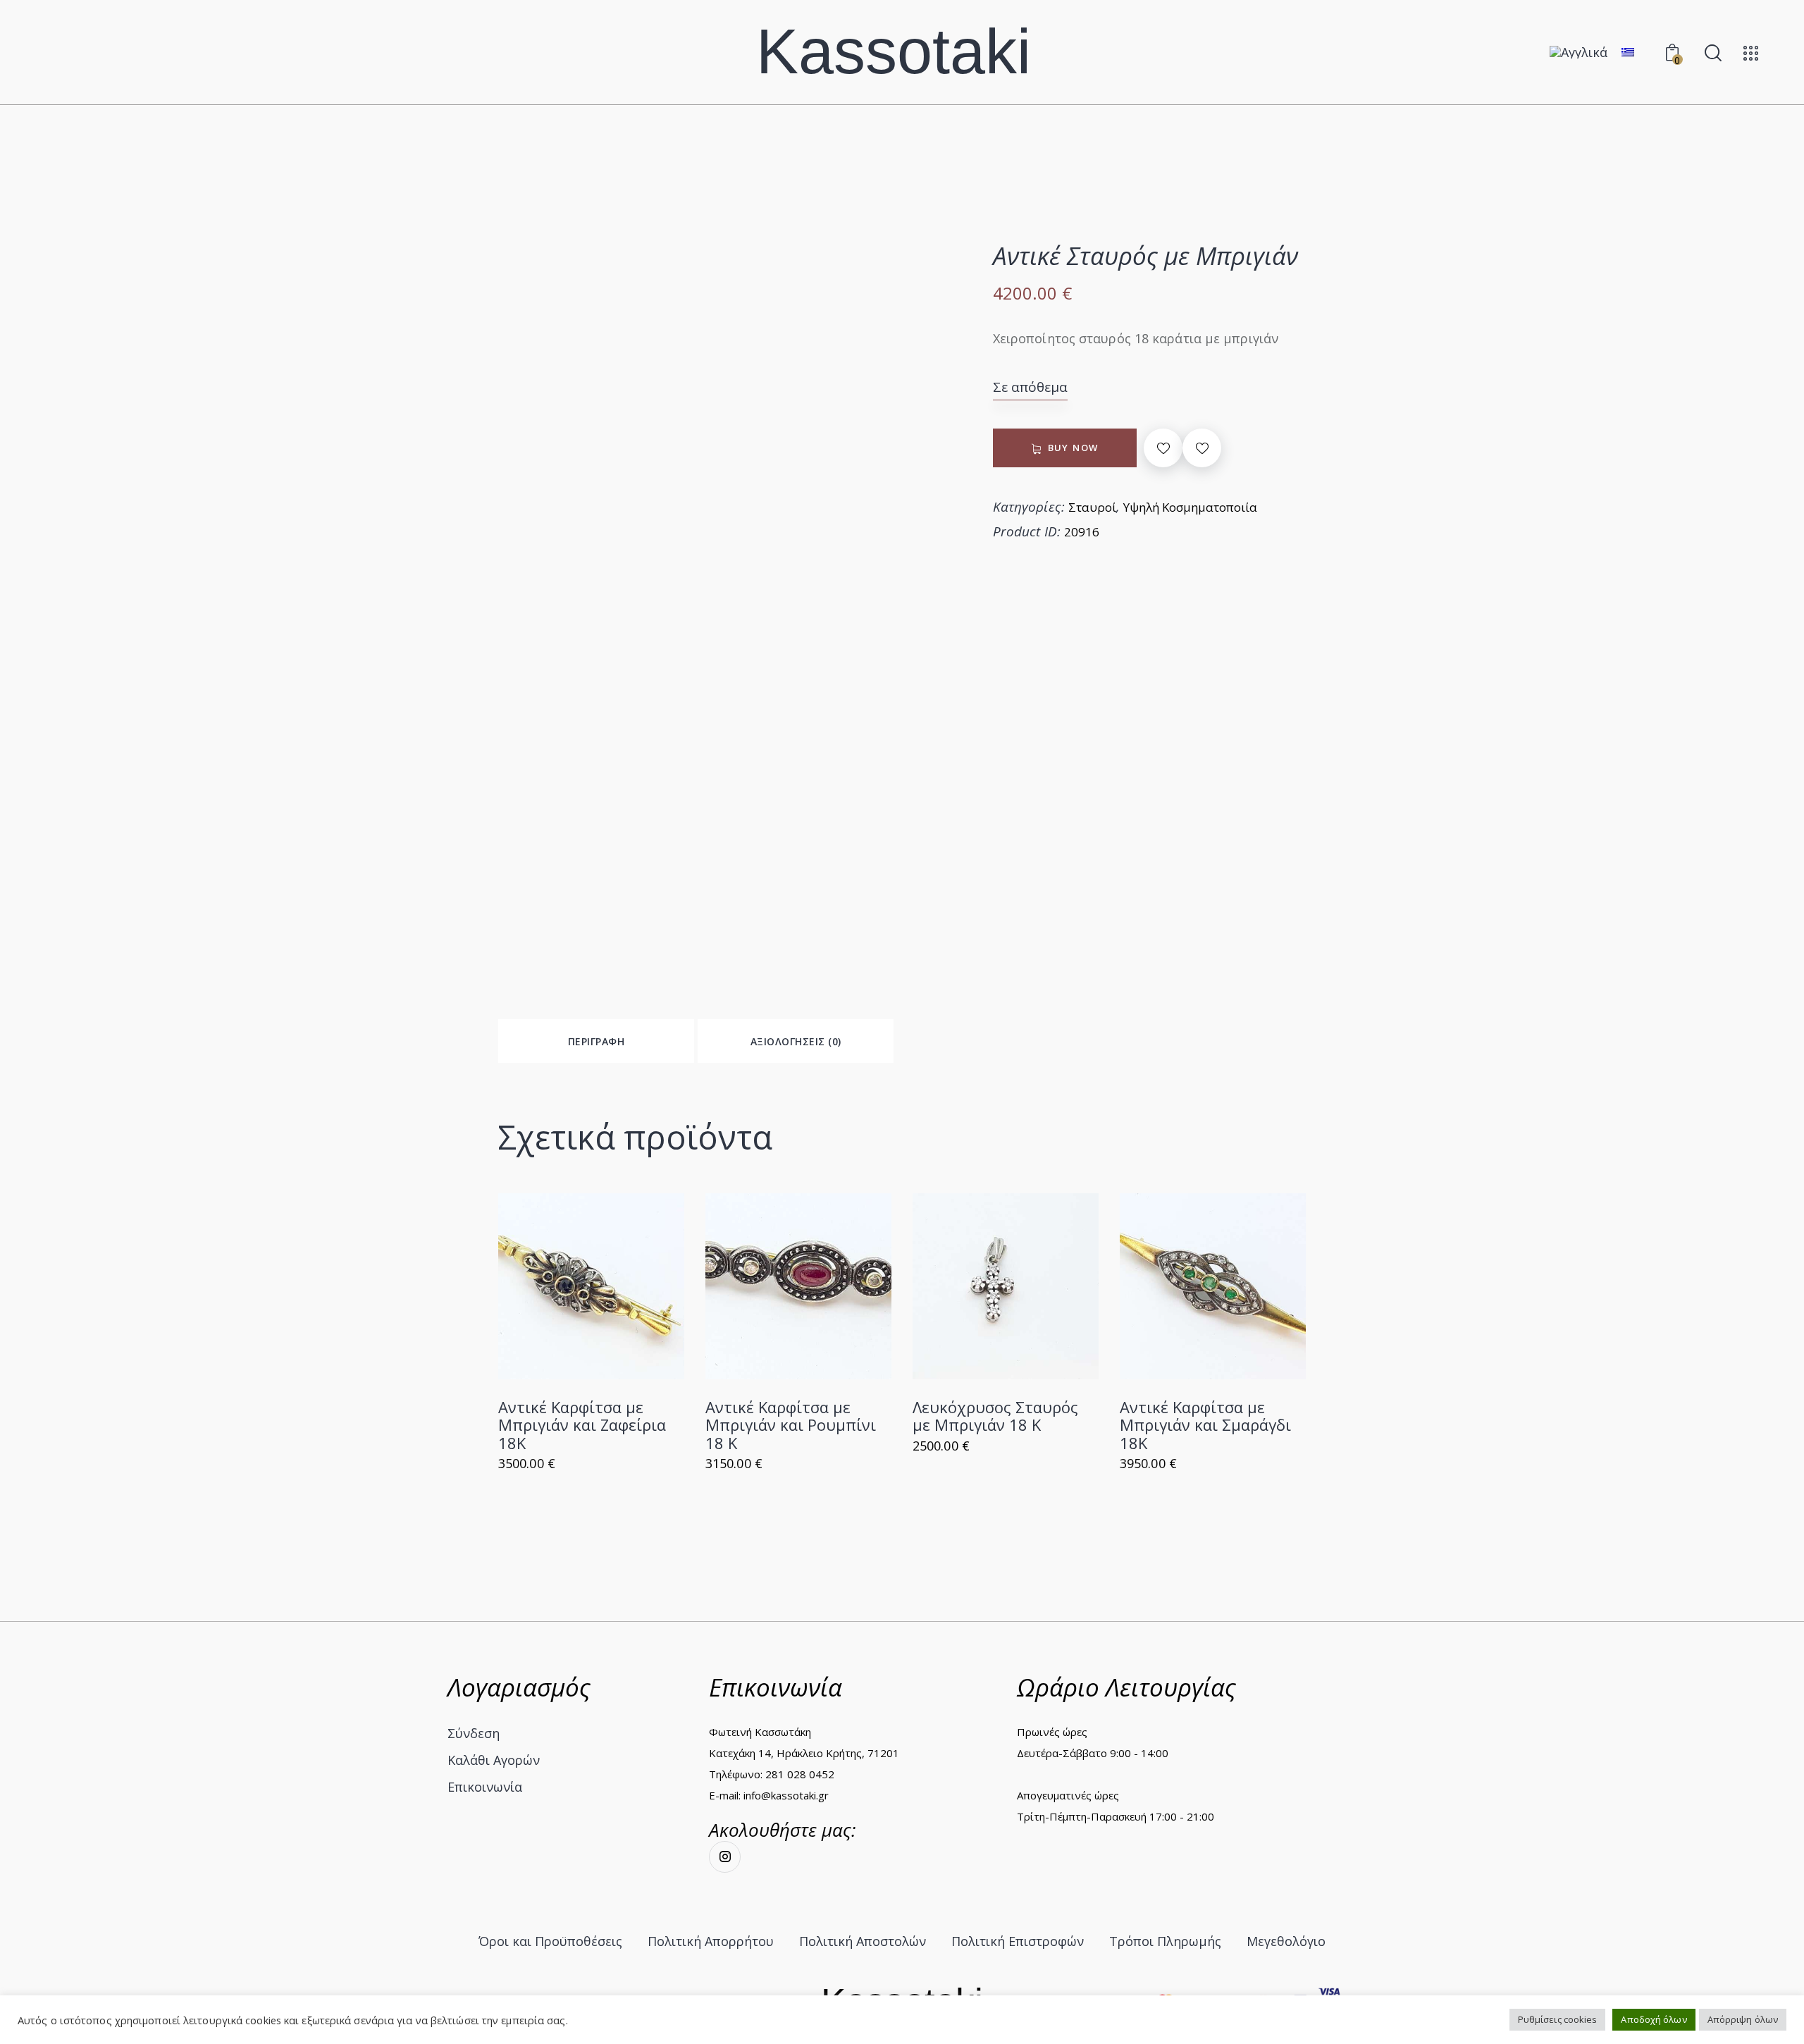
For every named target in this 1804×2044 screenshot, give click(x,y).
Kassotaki (894, 52)
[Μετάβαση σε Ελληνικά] (1628, 51)
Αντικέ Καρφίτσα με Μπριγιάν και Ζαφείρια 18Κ (582, 1425)
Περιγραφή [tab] (597, 1041)
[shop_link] (630, 1287)
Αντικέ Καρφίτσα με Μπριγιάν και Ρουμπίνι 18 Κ (791, 1425)
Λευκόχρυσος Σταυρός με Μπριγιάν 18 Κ (995, 1416)
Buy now (1073, 449)
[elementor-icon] (1751, 53)
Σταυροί (1092, 507)
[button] (1163, 448)
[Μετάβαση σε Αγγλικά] (1578, 52)
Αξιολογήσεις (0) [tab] (796, 1041)
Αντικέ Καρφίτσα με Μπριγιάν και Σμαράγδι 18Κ (1205, 1425)
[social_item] (725, 1857)
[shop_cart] (592, 1287)
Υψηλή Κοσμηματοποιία (1190, 507)
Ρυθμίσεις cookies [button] (1558, 2019)
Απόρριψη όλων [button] (1743, 2019)
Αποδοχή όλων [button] (1654, 2019)
